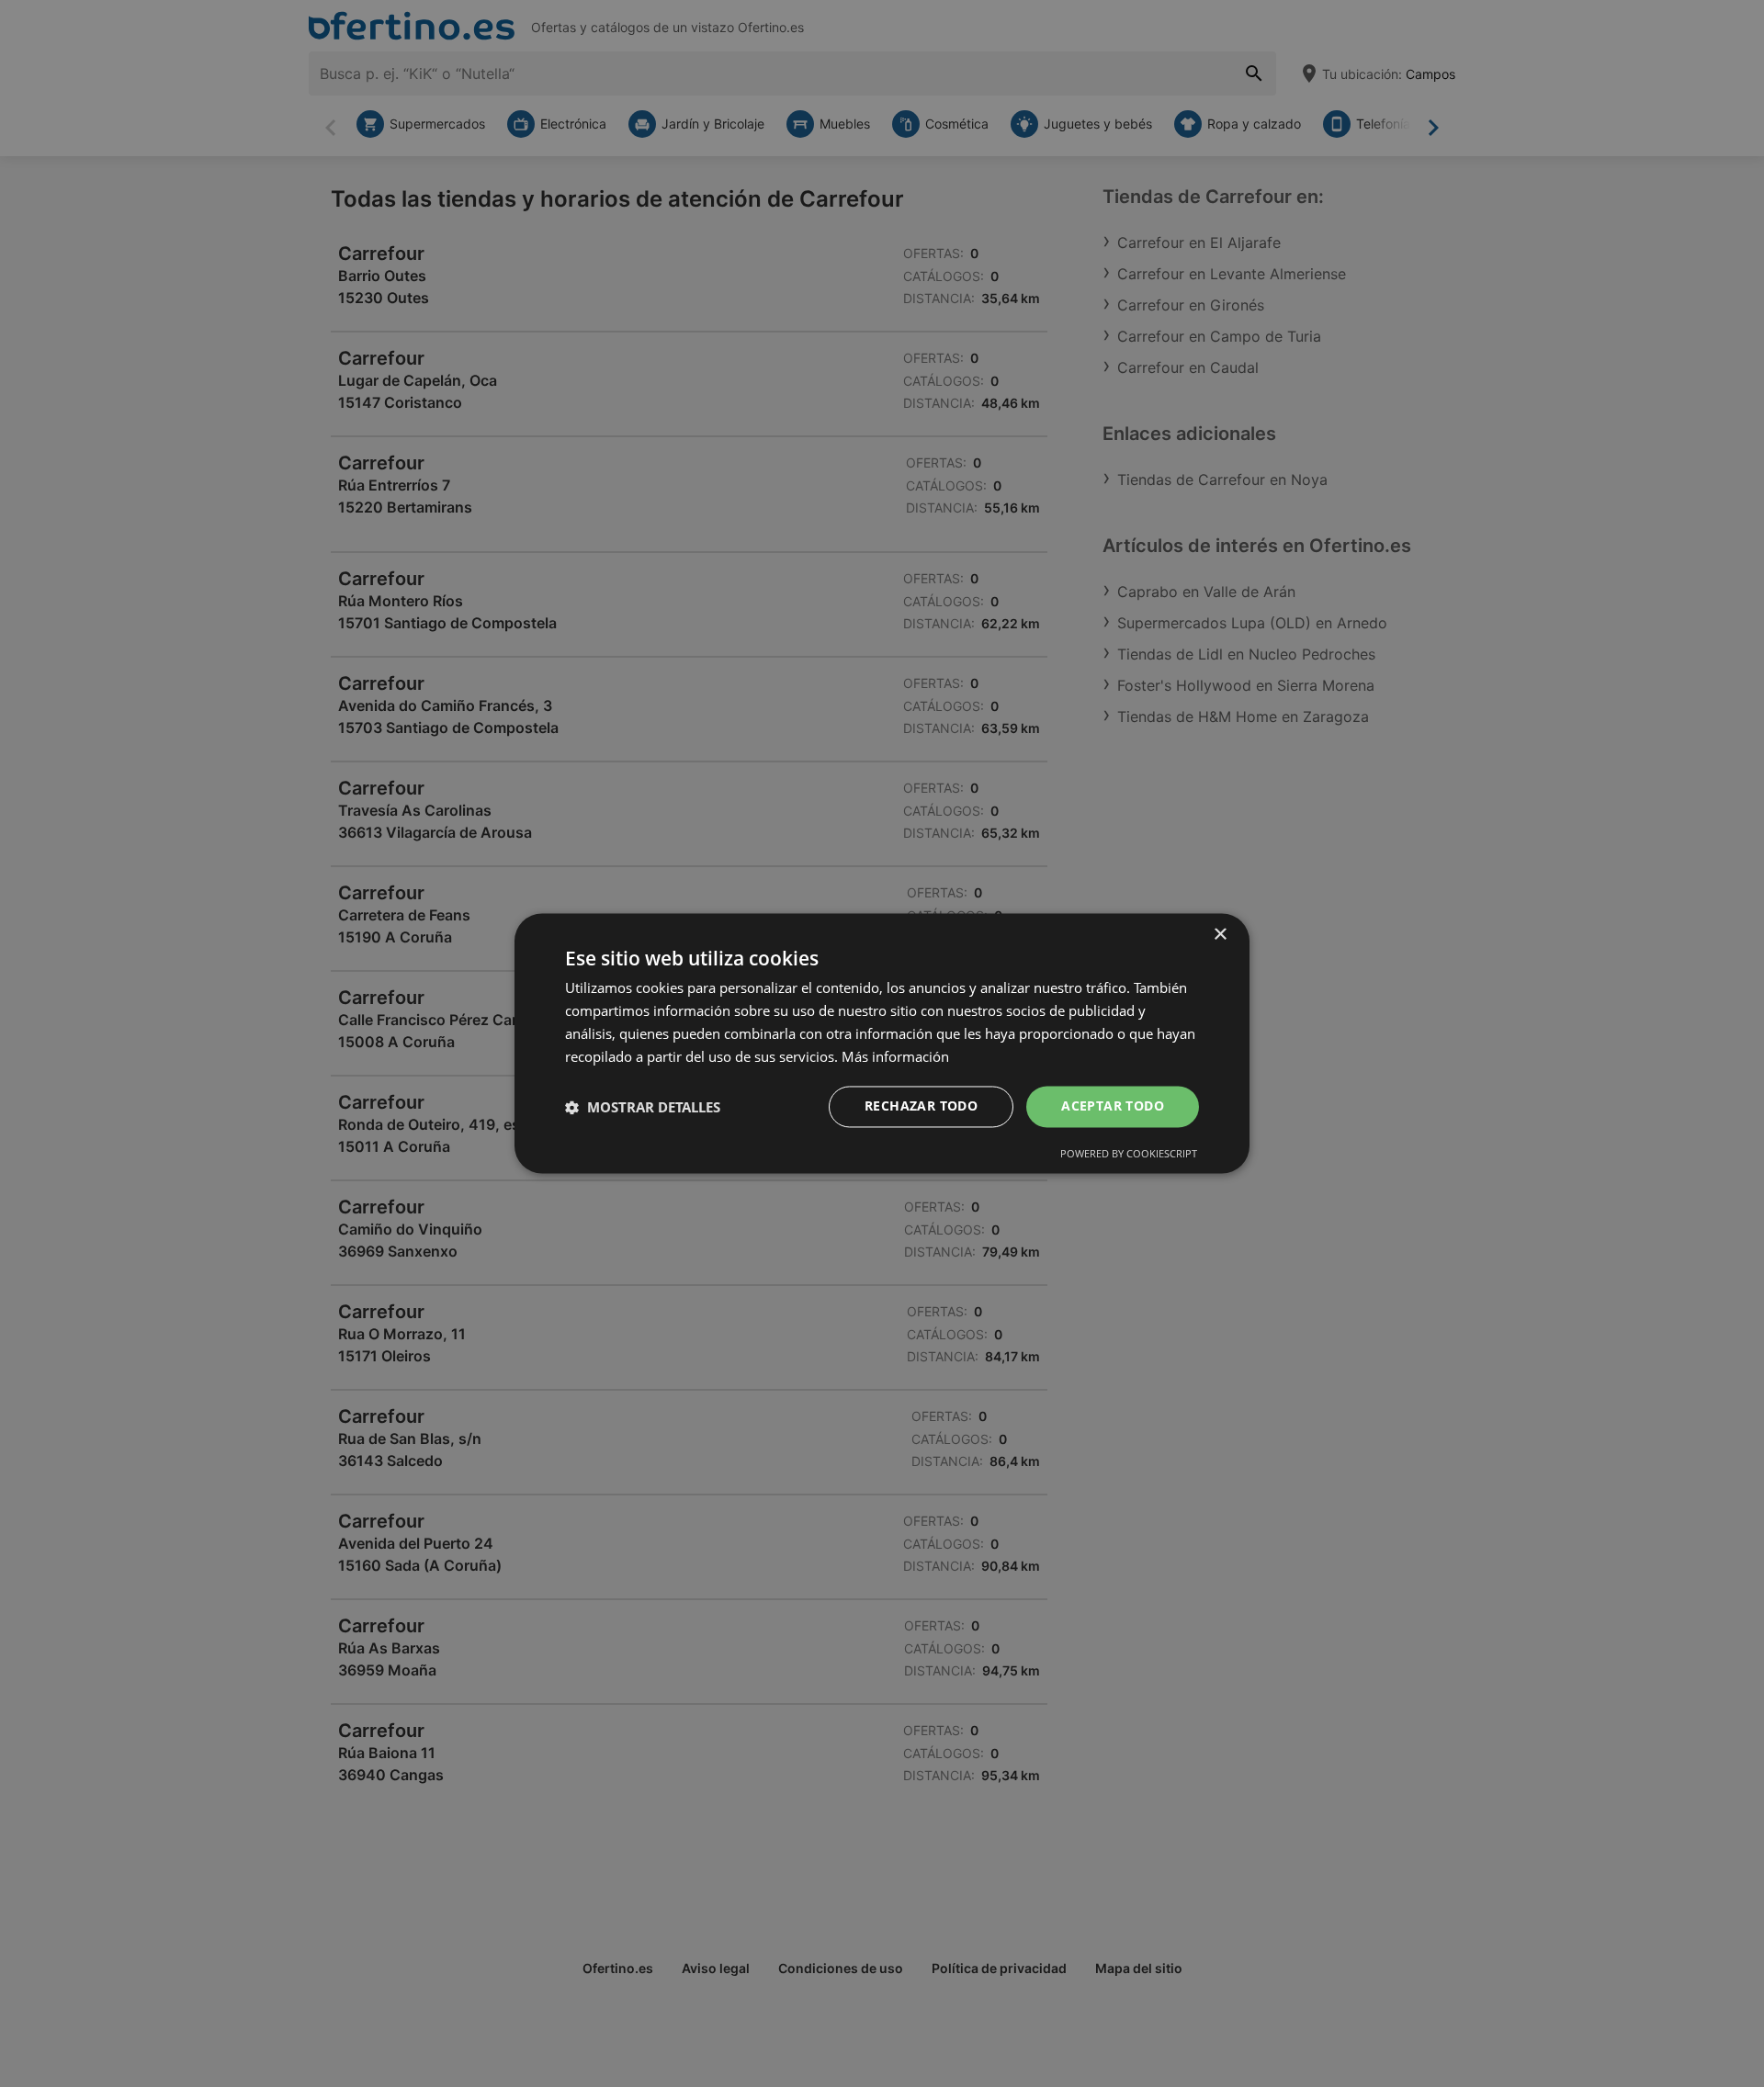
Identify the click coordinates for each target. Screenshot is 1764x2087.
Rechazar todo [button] (921, 1106)
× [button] (1220, 935)
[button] (643, 1107)
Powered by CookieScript (1129, 1154)
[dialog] (882, 1043)
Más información (895, 1056)
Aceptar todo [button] (1113, 1106)
